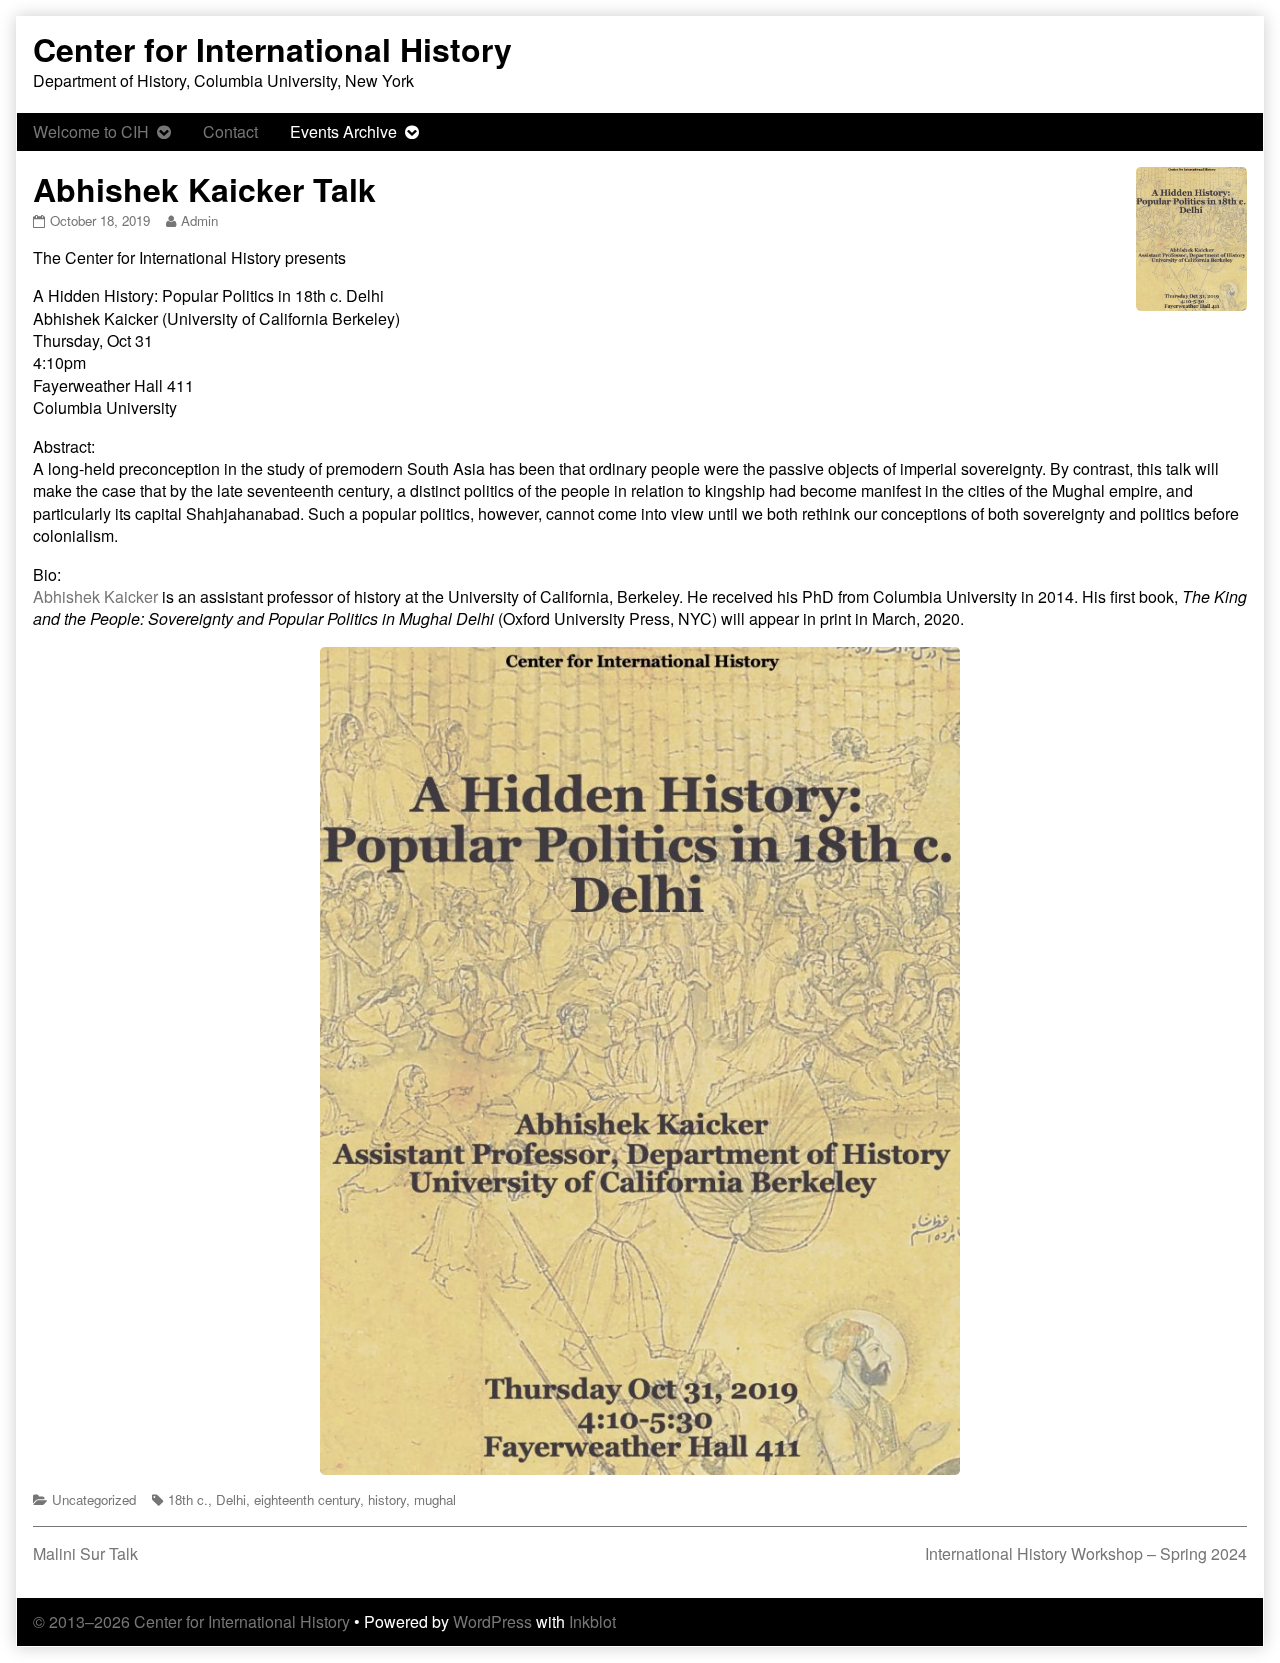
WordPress (492, 1621)
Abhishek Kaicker (95, 596)
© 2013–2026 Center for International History (191, 1621)
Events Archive (343, 131)
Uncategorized (94, 1499)
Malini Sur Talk (85, 1553)
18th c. (188, 1499)
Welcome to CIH (91, 131)
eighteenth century (307, 1499)
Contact (230, 131)
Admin (199, 220)
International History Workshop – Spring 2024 (1086, 1553)
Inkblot (592, 1621)
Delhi (231, 1499)
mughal (435, 1499)
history (387, 1499)
